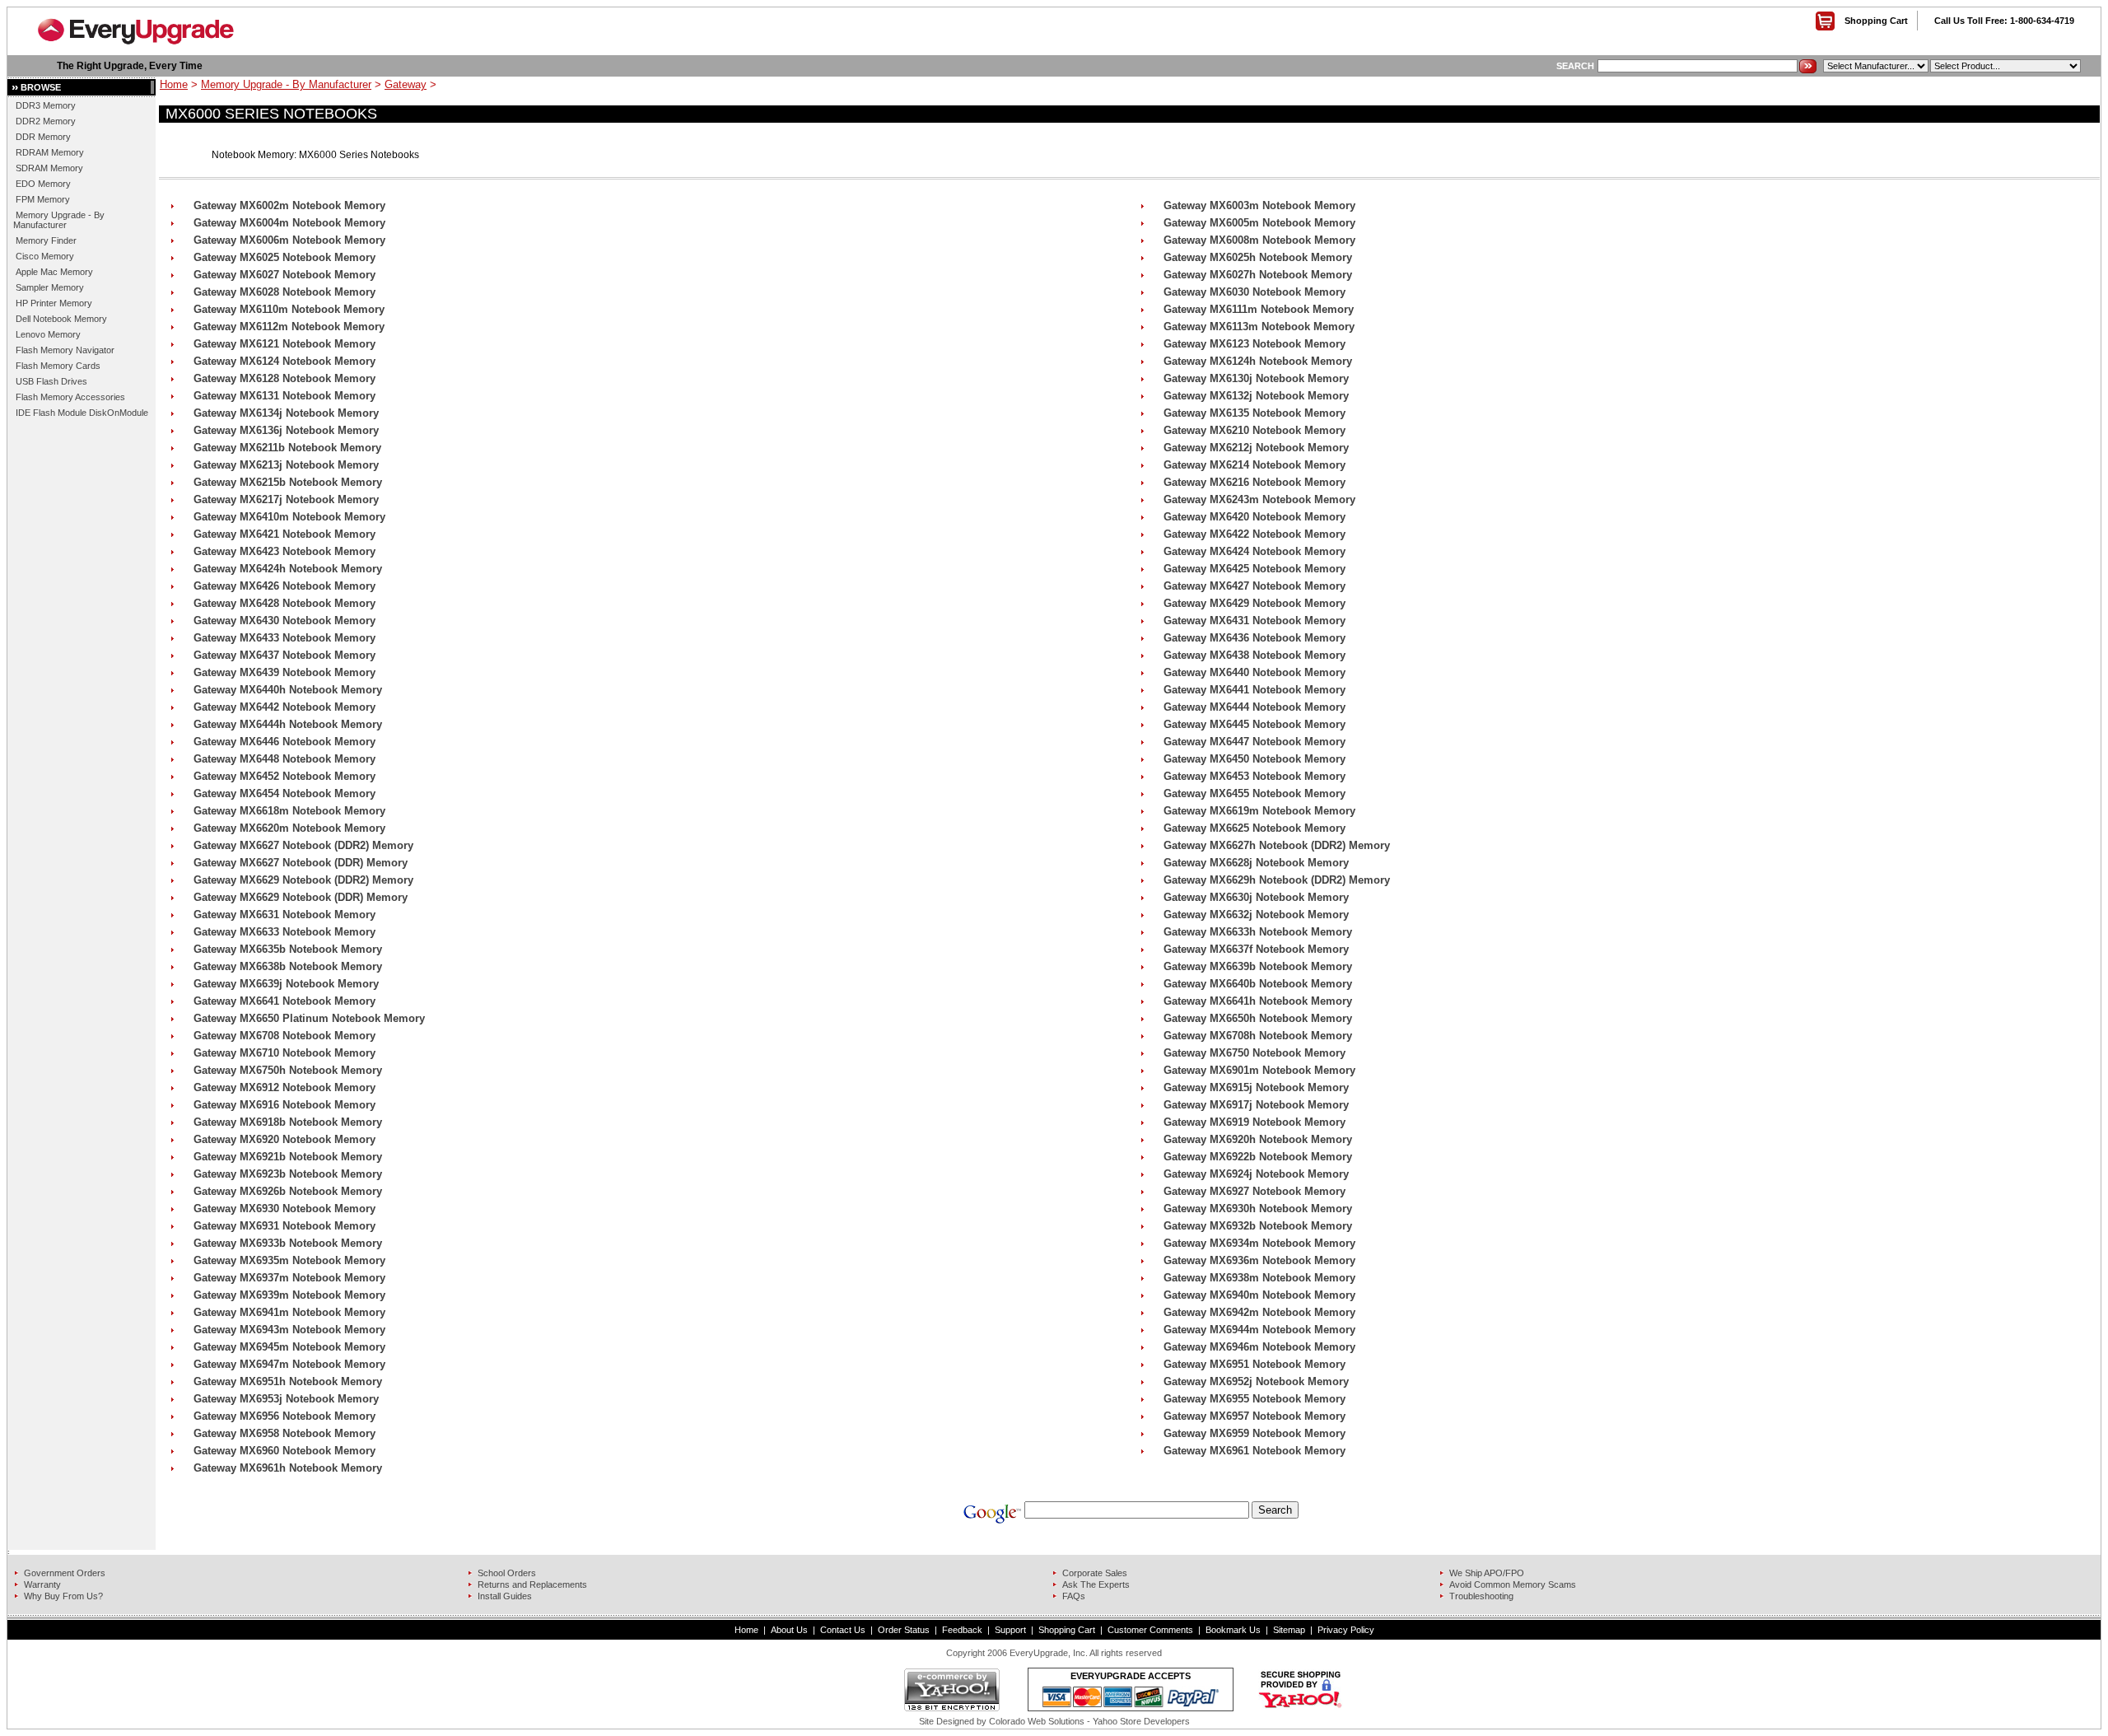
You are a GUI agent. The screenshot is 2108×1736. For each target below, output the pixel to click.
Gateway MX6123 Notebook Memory (1255, 344)
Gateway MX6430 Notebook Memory (284, 621)
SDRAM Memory (49, 168)
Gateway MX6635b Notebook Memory (288, 949)
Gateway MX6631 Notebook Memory (284, 915)
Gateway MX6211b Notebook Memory (287, 448)
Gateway (406, 84)
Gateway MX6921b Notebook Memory (288, 1157)
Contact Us (843, 1630)
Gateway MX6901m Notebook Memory (1259, 1070)
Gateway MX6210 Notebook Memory (1255, 430)
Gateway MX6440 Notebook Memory (1255, 672)
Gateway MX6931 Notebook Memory (284, 1226)
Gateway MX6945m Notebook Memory (289, 1347)
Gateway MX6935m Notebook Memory (289, 1260)
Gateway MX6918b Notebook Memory (288, 1122)
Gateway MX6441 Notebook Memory (1255, 690)
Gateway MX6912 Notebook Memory (284, 1087)
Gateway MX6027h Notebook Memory (1258, 275)
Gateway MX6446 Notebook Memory (284, 742)
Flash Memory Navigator (65, 350)
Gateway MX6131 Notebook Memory (284, 396)
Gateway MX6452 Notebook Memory (284, 776)
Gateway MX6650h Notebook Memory (1258, 1018)
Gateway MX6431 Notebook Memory (1255, 621)
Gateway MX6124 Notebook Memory (284, 361)
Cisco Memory (45, 256)
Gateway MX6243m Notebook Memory (1259, 499)
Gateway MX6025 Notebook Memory (284, 257)
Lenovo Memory (48, 334)
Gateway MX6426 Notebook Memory (284, 586)
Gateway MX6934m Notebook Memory (1259, 1243)
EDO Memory (43, 184)
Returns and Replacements (532, 1584)
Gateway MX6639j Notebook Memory (286, 984)
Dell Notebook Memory (61, 319)
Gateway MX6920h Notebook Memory (1258, 1139)
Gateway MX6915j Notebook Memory (1256, 1087)
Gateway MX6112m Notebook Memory (289, 327)
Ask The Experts (1096, 1584)
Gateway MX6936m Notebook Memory (1259, 1260)
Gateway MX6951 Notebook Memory (1255, 1364)
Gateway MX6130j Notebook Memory (1256, 378)
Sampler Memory (50, 287)
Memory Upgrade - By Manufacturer (59, 220)
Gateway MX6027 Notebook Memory (284, 275)
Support (1010, 1630)
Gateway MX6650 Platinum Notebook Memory (309, 1018)
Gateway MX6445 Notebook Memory (1255, 724)
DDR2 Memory (46, 121)
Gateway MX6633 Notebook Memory (284, 932)
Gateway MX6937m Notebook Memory (289, 1278)
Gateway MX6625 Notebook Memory (1255, 828)
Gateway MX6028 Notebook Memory (284, 292)
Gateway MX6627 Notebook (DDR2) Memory (303, 845)
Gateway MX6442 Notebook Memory (284, 707)
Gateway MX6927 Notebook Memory (1255, 1191)
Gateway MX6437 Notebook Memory (284, 655)
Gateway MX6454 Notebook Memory (284, 793)
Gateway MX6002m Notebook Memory (289, 205)
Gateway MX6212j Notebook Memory (1256, 448)
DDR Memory (43, 137)
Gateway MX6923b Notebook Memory (288, 1174)
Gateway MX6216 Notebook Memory (1255, 482)
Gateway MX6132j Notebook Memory (1256, 396)
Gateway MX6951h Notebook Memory (288, 1381)
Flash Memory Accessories (70, 397)
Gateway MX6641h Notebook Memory (1258, 1001)
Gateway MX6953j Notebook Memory (286, 1399)
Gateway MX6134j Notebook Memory (286, 413)
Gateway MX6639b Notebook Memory (1258, 966)
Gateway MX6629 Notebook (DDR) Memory (301, 897)
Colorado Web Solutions (1037, 1721)
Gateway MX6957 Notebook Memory (1255, 1416)
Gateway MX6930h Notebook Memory (1258, 1209)
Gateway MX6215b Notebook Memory (288, 482)
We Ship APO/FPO (1487, 1573)
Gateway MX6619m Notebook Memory (1259, 811)
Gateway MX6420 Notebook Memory (1255, 517)
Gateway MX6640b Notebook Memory (1258, 984)
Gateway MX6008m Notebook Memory (1259, 240)
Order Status (904, 1630)
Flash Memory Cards (58, 366)
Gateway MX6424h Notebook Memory (288, 569)
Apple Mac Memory (54, 272)
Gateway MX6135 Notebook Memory (1255, 413)
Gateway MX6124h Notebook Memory (1258, 361)
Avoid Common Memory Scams (1513, 1584)
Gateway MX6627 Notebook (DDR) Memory (301, 863)
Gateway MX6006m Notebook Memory (289, 240)
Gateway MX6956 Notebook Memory (284, 1416)
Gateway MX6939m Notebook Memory (289, 1295)
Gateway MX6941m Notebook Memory (289, 1312)
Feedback (962, 1630)
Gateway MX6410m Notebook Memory (289, 517)
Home (174, 84)
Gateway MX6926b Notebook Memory (288, 1191)
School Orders (507, 1573)
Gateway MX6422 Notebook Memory (1255, 534)
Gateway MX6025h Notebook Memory (1258, 257)
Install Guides (505, 1596)
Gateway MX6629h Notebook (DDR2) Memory (1277, 880)
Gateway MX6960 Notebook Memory (284, 1451)
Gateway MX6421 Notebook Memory (284, 534)
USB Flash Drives (51, 381)
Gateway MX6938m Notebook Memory (1259, 1278)
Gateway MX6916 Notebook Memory (284, 1105)
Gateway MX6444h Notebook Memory (288, 724)
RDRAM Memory (50, 152)
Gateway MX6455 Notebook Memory (1255, 793)
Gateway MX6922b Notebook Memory (1258, 1157)
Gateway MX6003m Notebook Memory (1259, 205)
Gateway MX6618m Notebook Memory (289, 811)
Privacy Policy (1346, 1630)
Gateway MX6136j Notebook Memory (286, 430)
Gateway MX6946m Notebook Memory (1259, 1347)
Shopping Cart (1876, 21)
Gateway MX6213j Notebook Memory (286, 465)
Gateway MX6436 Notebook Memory (1255, 638)
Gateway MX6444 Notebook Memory (1255, 707)
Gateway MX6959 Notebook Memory (1255, 1433)
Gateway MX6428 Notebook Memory (284, 603)
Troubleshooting (1481, 1596)
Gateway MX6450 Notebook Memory (1255, 759)
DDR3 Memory (46, 105)
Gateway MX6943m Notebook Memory (289, 1330)
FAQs (1074, 1596)
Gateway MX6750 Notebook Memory (1255, 1053)
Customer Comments (1150, 1630)
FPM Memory (43, 199)
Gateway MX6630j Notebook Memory (1256, 897)
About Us (789, 1630)
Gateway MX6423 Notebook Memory (284, 551)
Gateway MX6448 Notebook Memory (284, 759)
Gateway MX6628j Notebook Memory (1256, 863)
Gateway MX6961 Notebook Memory (1255, 1451)
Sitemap (1289, 1630)
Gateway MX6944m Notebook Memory (1259, 1330)
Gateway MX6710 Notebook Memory (284, 1053)
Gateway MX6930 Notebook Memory (284, 1209)
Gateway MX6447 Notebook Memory (1255, 742)
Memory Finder (46, 240)
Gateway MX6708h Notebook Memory (1258, 1036)
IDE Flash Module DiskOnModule (82, 413)
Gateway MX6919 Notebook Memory (1255, 1122)
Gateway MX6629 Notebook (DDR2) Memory (303, 880)
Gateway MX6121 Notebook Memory (284, 344)
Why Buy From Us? (63, 1596)
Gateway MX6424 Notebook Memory (1255, 551)
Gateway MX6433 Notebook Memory (284, 638)
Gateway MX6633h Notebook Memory (1258, 932)
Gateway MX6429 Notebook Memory (1255, 603)
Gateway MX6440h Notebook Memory (288, 690)
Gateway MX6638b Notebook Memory (288, 966)
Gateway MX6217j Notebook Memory (286, 499)
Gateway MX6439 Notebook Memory (284, 672)
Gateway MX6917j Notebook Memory (1256, 1105)
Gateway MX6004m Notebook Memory (289, 223)
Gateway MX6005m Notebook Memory (1259, 223)
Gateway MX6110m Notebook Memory (289, 309)
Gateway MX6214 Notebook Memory (1255, 465)
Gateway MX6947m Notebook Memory (289, 1364)
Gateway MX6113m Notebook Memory (1259, 327)
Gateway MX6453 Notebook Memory (1255, 776)
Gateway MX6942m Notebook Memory (1259, 1312)
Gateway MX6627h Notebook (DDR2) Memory (1277, 845)
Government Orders (65, 1573)
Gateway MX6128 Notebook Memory (284, 378)
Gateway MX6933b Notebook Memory (288, 1243)
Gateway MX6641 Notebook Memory (284, 1001)
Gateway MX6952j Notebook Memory (1256, 1381)
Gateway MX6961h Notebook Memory (288, 1468)
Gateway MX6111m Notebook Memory (1259, 309)
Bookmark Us (1233, 1630)
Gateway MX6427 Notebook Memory (1255, 586)
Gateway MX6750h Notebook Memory (288, 1070)
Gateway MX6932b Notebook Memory (1258, 1226)
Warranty (42, 1584)
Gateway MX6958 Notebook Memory (284, 1433)
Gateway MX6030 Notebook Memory (1255, 292)
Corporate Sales (1095, 1573)
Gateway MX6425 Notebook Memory (1255, 569)
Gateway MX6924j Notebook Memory (1256, 1174)
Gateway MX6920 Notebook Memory (284, 1139)
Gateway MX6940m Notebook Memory (1259, 1295)
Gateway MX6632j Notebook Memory (1256, 915)
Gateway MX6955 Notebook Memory (1255, 1399)
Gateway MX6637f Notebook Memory (1256, 949)
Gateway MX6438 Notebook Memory (1255, 655)
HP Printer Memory (54, 303)
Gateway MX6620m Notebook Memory (289, 828)
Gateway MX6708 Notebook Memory (284, 1036)
